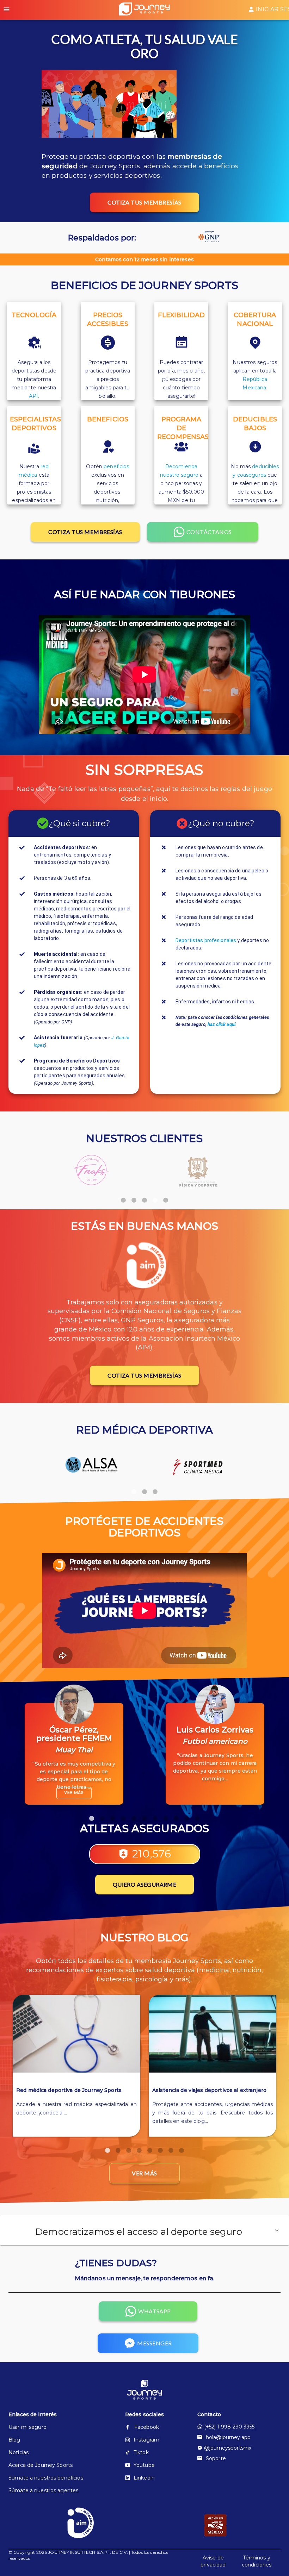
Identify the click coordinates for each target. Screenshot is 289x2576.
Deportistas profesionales (206, 940)
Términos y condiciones (257, 2561)
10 (187, 1815)
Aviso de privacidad (213, 2561)
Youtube (144, 2465)
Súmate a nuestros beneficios (46, 2478)
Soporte (216, 2458)
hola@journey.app (228, 2437)
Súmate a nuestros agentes (43, 2490)
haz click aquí (222, 1024)
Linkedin (144, 2478)
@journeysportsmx (228, 2448)
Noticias (19, 2452)
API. (34, 396)
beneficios (116, 466)
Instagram (146, 2440)
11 (197, 1815)
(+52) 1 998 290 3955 (229, 2427)
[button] (144, 2230)
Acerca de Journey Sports (41, 2465)
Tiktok (141, 2452)
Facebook (147, 2427)
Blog (14, 2440)
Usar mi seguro (27, 2427)
